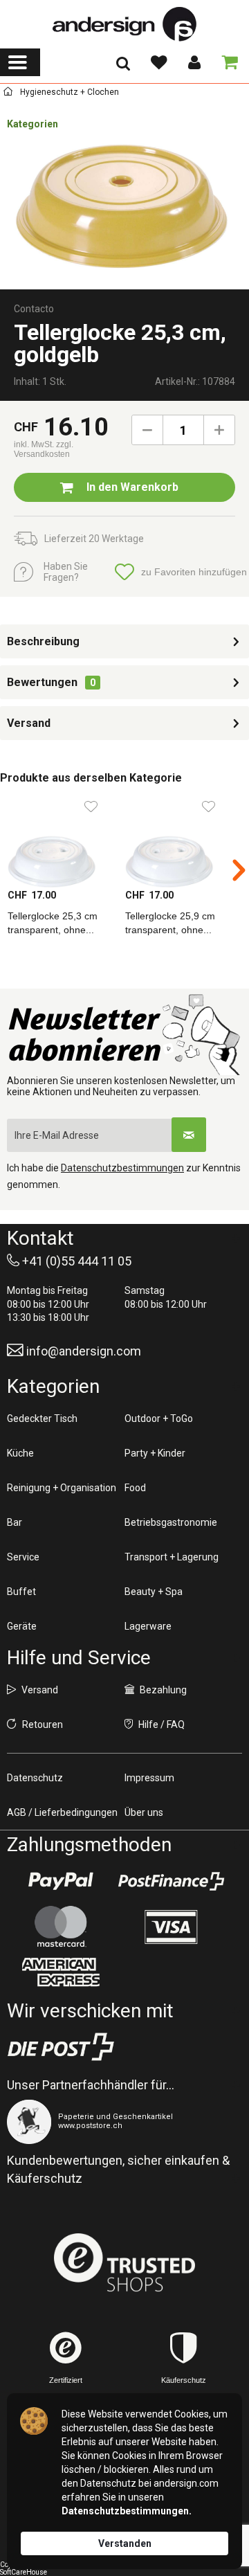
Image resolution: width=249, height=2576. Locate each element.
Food (135, 1488)
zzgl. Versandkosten (44, 449)
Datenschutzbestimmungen (122, 1168)
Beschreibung (43, 641)
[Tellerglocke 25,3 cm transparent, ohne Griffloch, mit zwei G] (59, 840)
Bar (15, 1522)
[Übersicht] (8, 94)
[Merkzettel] (158, 62)
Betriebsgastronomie (171, 1522)
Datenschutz (35, 1778)
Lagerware (148, 1626)
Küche (20, 1453)
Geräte (22, 1626)
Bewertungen (42, 682)
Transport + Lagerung (172, 1557)
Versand (29, 723)
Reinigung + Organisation (62, 1488)
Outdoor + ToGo (159, 1418)
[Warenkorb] (227, 62)
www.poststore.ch (90, 2126)
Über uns (144, 1812)
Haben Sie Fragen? (66, 572)
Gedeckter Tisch (42, 1418)
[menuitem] (20, 62)
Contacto (34, 309)
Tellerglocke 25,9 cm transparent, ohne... (170, 923)
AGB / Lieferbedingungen (62, 1812)
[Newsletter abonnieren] (189, 1135)
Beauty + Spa (154, 1592)
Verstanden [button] (125, 2543)
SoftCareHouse (24, 2572)
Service (23, 1557)
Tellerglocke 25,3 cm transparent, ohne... (53, 923)
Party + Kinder (155, 1453)
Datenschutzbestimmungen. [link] (127, 2511)
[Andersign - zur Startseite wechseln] (124, 24)
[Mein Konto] (194, 62)
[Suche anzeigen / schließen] (123, 68)
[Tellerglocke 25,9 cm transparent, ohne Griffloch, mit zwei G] (176, 840)
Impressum (149, 1778)
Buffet (21, 1592)
